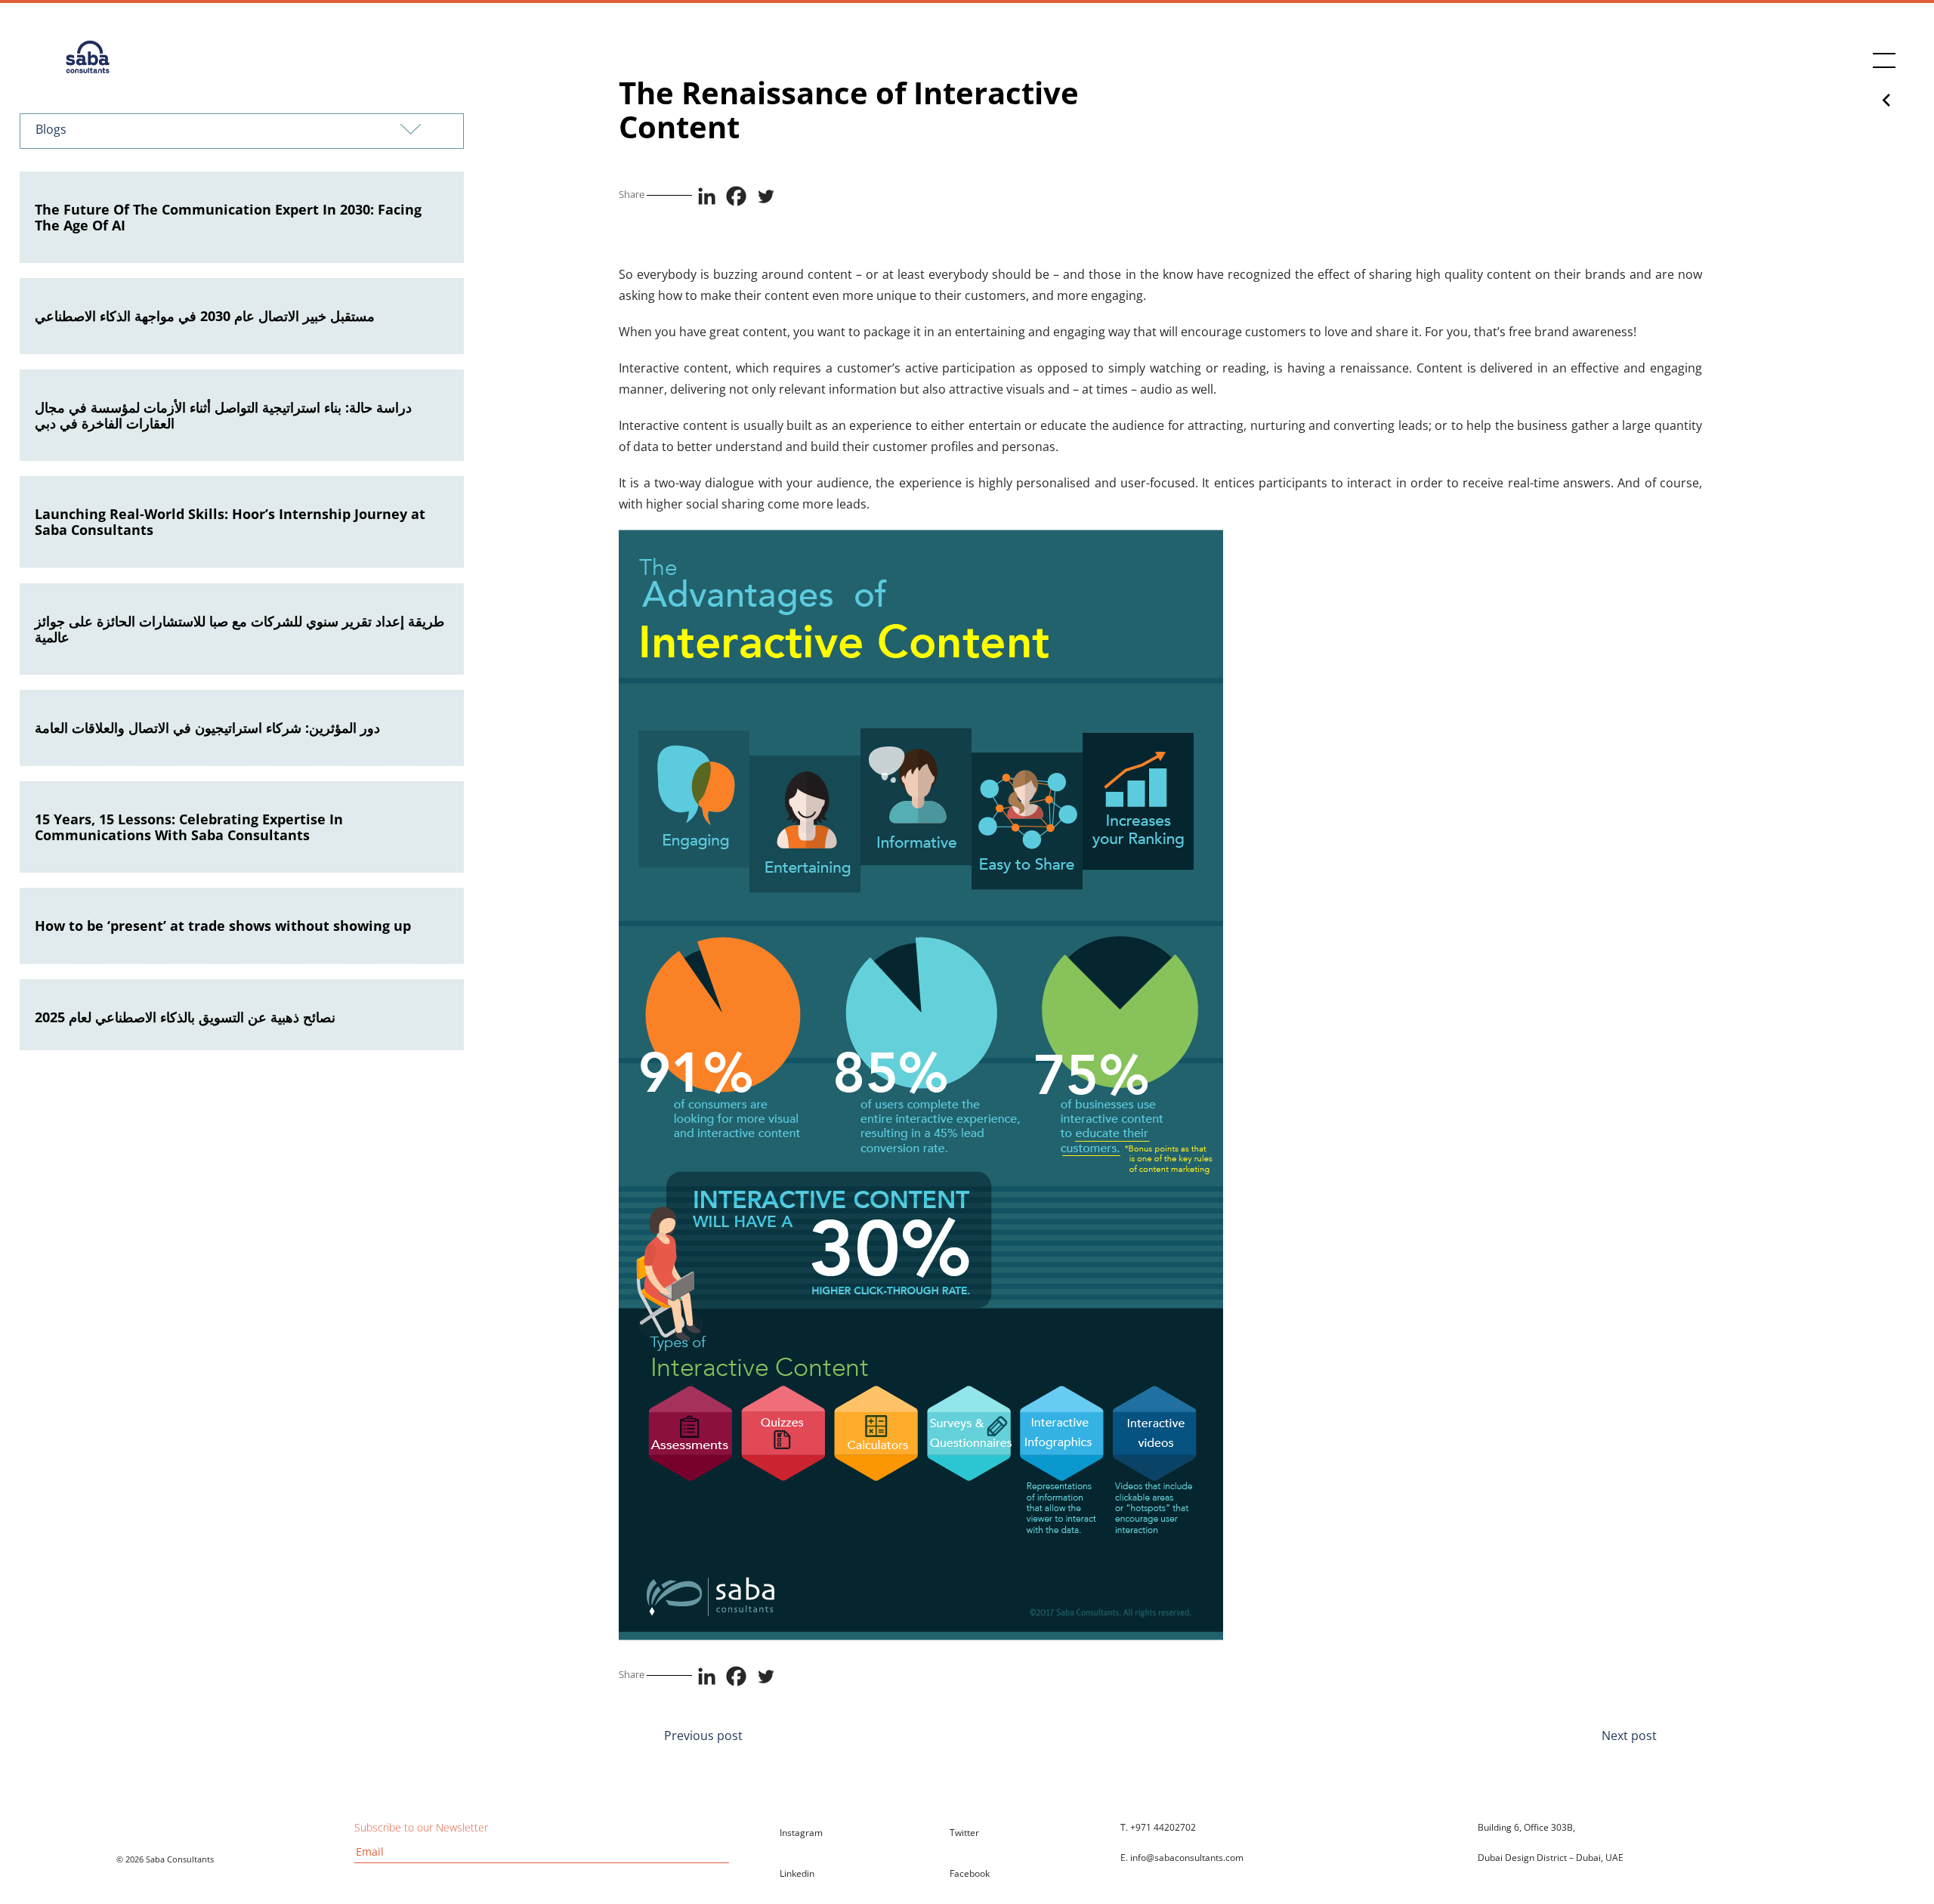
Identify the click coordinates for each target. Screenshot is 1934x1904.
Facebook (970, 1873)
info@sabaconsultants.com (1187, 1858)
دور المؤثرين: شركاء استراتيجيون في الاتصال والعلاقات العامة (207, 728)
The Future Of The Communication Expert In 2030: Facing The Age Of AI (228, 217)
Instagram (801, 1833)
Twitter (964, 1833)
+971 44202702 (1163, 1827)
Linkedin (797, 1873)
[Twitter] (766, 196)
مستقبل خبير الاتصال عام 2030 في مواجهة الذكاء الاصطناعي (205, 316)
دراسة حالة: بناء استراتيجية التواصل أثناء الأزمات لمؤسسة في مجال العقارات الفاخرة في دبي (223, 415)
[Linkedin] (707, 196)
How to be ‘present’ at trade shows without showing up (223, 926)
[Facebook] (736, 196)
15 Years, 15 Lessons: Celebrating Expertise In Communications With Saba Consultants (189, 827)
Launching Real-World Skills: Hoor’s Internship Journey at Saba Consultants (230, 522)
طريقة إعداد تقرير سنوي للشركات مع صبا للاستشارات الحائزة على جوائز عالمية (239, 629)
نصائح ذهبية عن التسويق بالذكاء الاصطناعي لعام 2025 (185, 1017)
